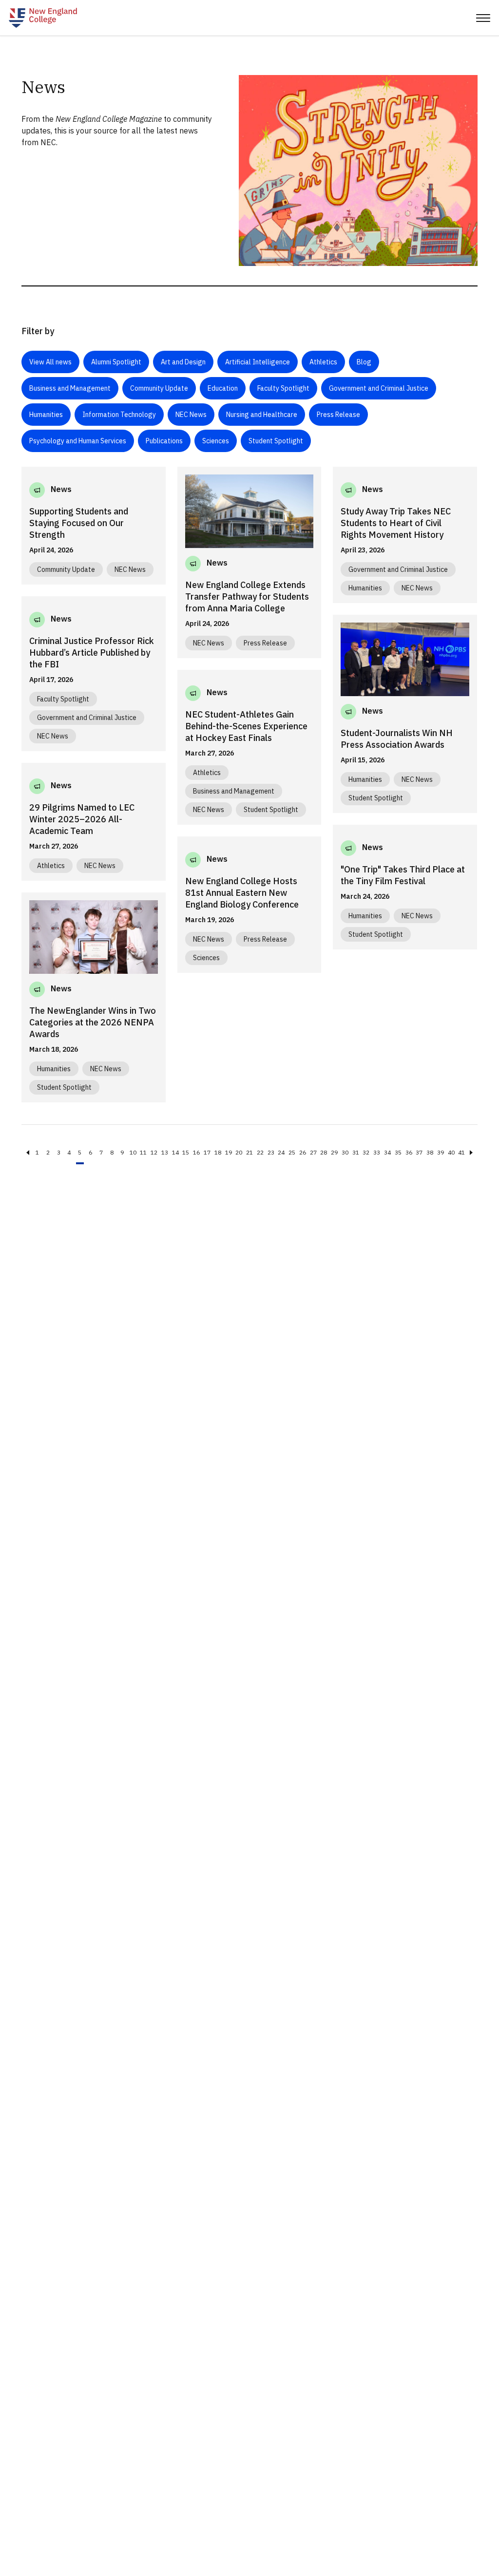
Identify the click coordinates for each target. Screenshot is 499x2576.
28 (324, 1152)
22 (260, 1152)
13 (165, 1152)
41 (461, 1152)
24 (281, 1152)
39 (441, 1152)
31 (356, 1152)
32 (366, 1152)
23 (271, 1152)
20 (239, 1152)
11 (143, 1152)
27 (313, 1152)
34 (387, 1152)
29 (334, 1152)
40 (451, 1152)
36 (409, 1152)
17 (207, 1152)
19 (229, 1152)
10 (133, 1152)
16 (196, 1152)
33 (377, 1152)
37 (419, 1152)
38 (430, 1152)
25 (292, 1152)
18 (218, 1152)
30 (345, 1152)
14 (175, 1152)
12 (154, 1152)
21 (249, 1152)
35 (398, 1152)
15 (186, 1152)
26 (303, 1152)
